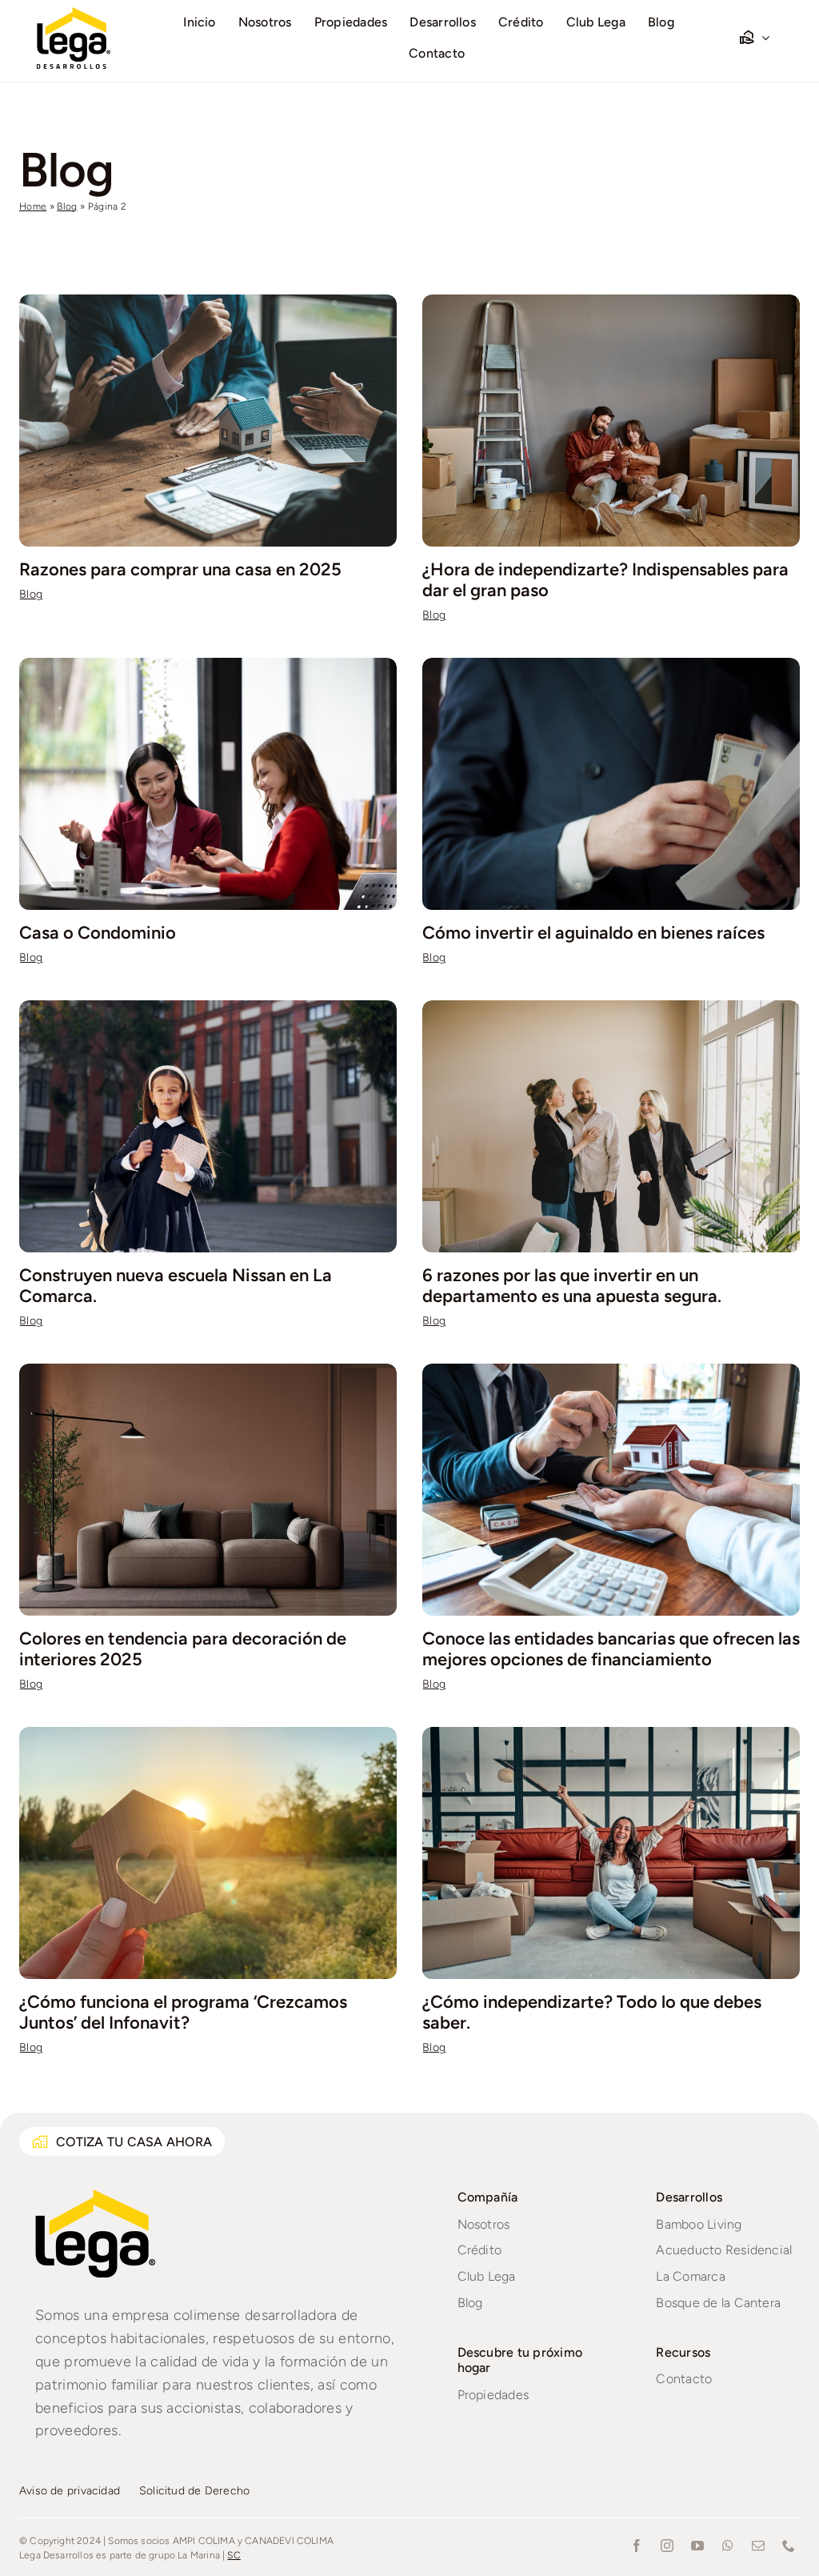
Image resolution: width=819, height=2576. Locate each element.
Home (33, 206)
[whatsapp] (728, 2546)
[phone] (789, 2546)
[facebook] (637, 2546)
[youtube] (697, 2546)
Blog (67, 206)
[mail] (758, 2546)
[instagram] (667, 2546)
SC (234, 2555)
